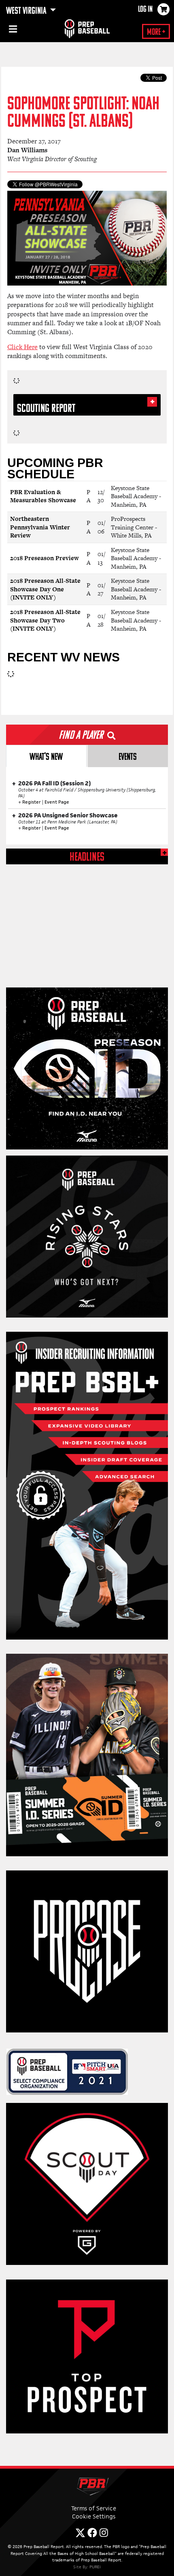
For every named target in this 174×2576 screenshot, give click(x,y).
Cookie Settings (94, 2516)
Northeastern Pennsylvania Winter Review (40, 527)
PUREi (95, 2567)
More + (156, 33)
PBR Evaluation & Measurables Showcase (43, 496)
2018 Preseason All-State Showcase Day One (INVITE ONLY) (45, 589)
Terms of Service (94, 2508)
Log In (145, 10)
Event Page (57, 802)
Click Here (22, 347)
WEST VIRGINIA (27, 11)
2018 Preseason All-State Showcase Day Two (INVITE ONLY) (45, 620)
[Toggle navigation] (12, 30)
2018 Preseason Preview (45, 558)
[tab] (46, 756)
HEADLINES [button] (87, 858)
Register (32, 802)
